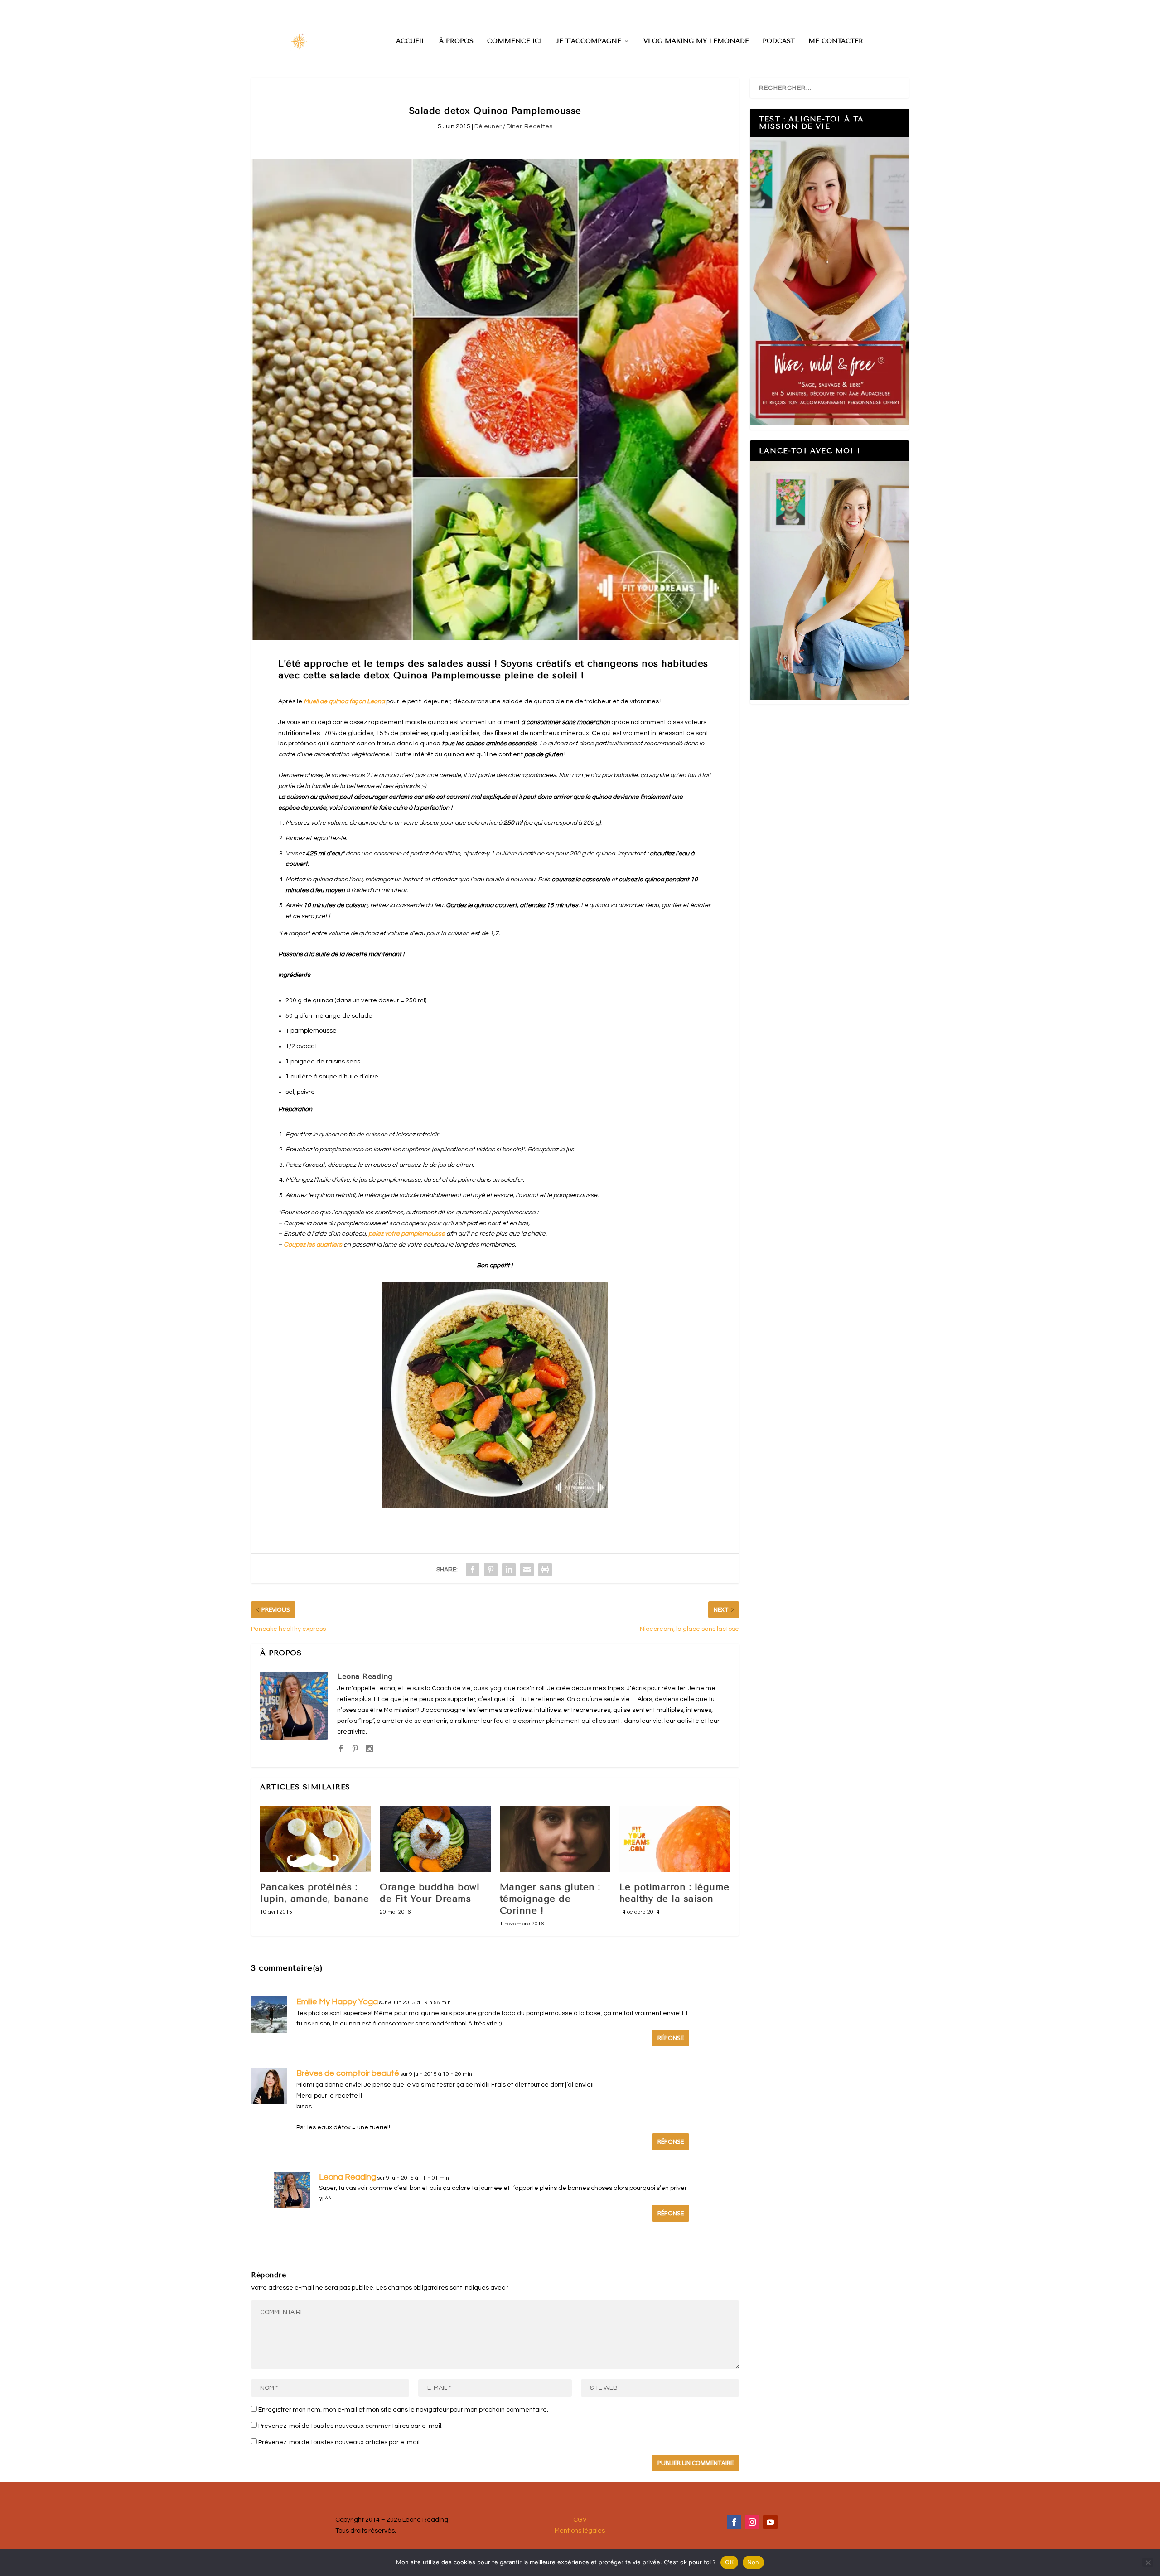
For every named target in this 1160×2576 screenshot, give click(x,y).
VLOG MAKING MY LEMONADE (696, 41)
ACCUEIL (411, 41)
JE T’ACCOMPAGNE (588, 41)
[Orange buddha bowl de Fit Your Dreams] (435, 1839)
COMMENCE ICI (515, 41)
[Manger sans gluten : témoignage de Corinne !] (555, 1839)
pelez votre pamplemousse (407, 1234)
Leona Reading (365, 1676)
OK (729, 2562)
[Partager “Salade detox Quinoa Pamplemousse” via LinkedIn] (509, 1570)
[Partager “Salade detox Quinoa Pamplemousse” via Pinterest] (491, 1570)
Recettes (538, 126)
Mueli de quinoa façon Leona (344, 701)
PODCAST (779, 41)
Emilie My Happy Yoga (337, 2002)
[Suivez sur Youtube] (770, 2522)
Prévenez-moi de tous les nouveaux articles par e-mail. (340, 2442)
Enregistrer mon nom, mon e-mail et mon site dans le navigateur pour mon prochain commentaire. (403, 2410)
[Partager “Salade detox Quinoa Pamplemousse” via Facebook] (473, 1570)
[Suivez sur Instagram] (752, 2522)
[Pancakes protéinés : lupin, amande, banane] (315, 1839)
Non (753, 2562)
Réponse (671, 2038)
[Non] (1148, 2562)
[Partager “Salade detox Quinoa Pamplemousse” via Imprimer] (545, 1570)
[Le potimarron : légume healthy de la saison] (675, 1839)
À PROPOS (456, 41)
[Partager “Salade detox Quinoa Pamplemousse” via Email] (527, 1570)
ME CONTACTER (836, 41)
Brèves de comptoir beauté (348, 2073)
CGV (580, 2520)
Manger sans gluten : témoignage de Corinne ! (550, 1899)
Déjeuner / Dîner (498, 126)
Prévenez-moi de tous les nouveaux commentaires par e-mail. (350, 2426)
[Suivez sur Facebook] (734, 2522)
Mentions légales (580, 2531)
